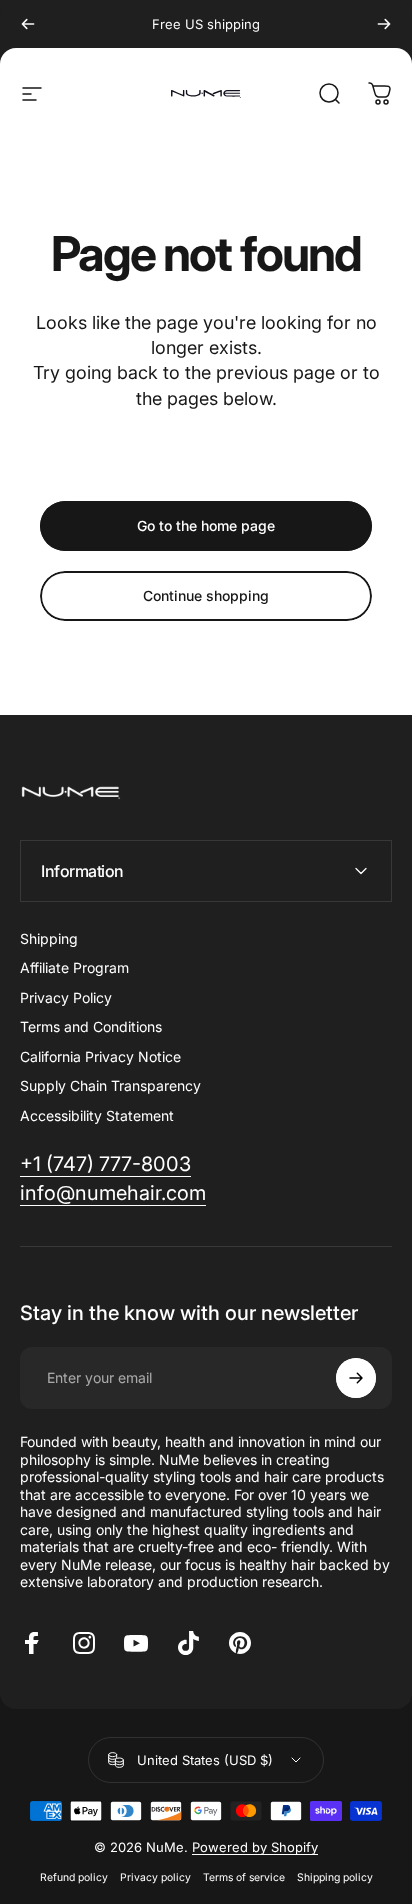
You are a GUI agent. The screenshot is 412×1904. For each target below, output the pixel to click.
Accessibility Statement (97, 1115)
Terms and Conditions (91, 1026)
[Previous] (28, 24)
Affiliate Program (74, 967)
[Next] (384, 24)
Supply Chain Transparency (110, 1085)
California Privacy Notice (100, 1056)
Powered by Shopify (255, 1847)
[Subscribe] (356, 1378)
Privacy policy (155, 1877)
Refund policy (74, 1877)
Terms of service (244, 1877)
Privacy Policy (66, 997)
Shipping (49, 938)
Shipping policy (335, 1877)
